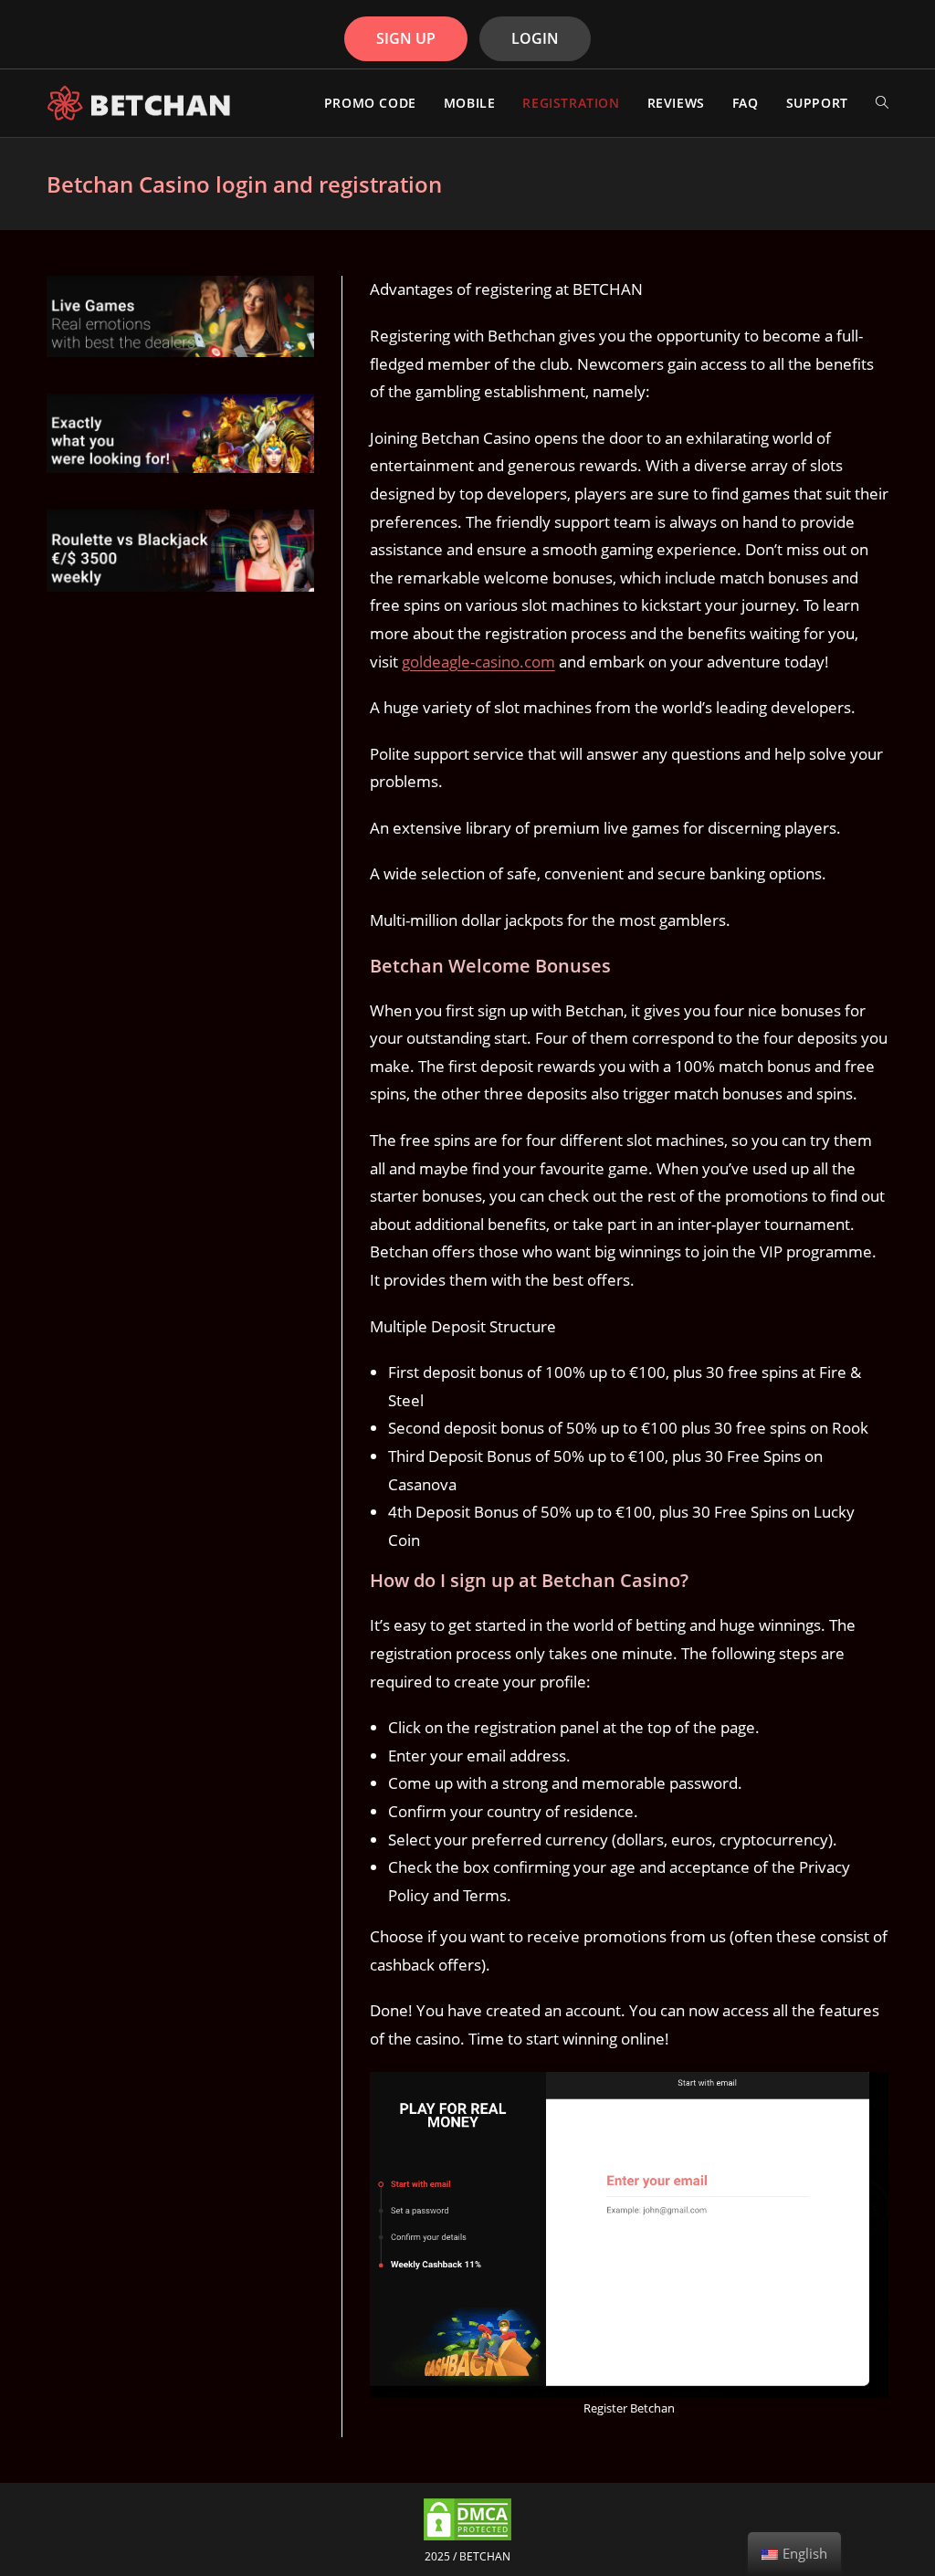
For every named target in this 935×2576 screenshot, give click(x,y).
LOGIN (535, 38)
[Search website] (882, 103)
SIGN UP (406, 38)
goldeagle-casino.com (478, 662)
